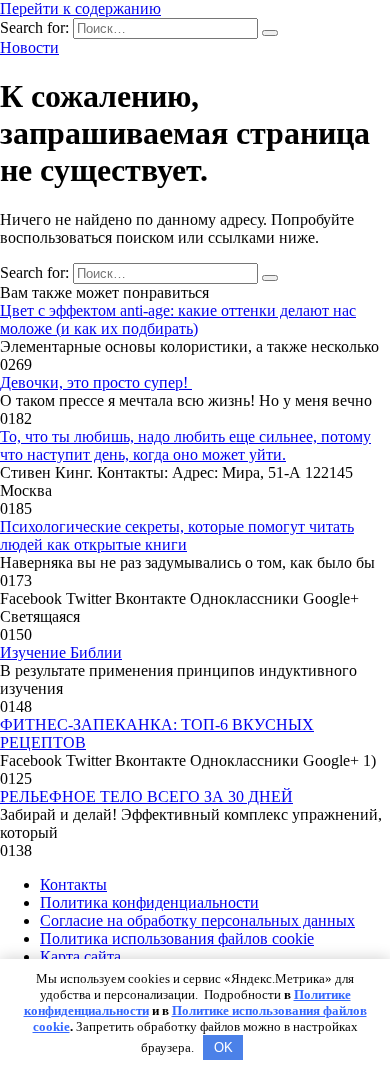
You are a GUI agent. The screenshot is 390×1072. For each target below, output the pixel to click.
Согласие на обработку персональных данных (197, 920)
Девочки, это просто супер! (96, 382)
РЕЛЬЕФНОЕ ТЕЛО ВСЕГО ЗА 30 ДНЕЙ (146, 796)
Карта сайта (80, 956)
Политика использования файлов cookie (177, 938)
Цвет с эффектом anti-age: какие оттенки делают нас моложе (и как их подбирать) (178, 319)
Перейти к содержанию (80, 8)
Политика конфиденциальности (149, 902)
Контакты (73, 884)
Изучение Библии (61, 652)
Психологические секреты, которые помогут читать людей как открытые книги (177, 535)
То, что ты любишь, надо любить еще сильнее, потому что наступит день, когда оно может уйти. (185, 445)
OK (223, 1047)
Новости (29, 47)
